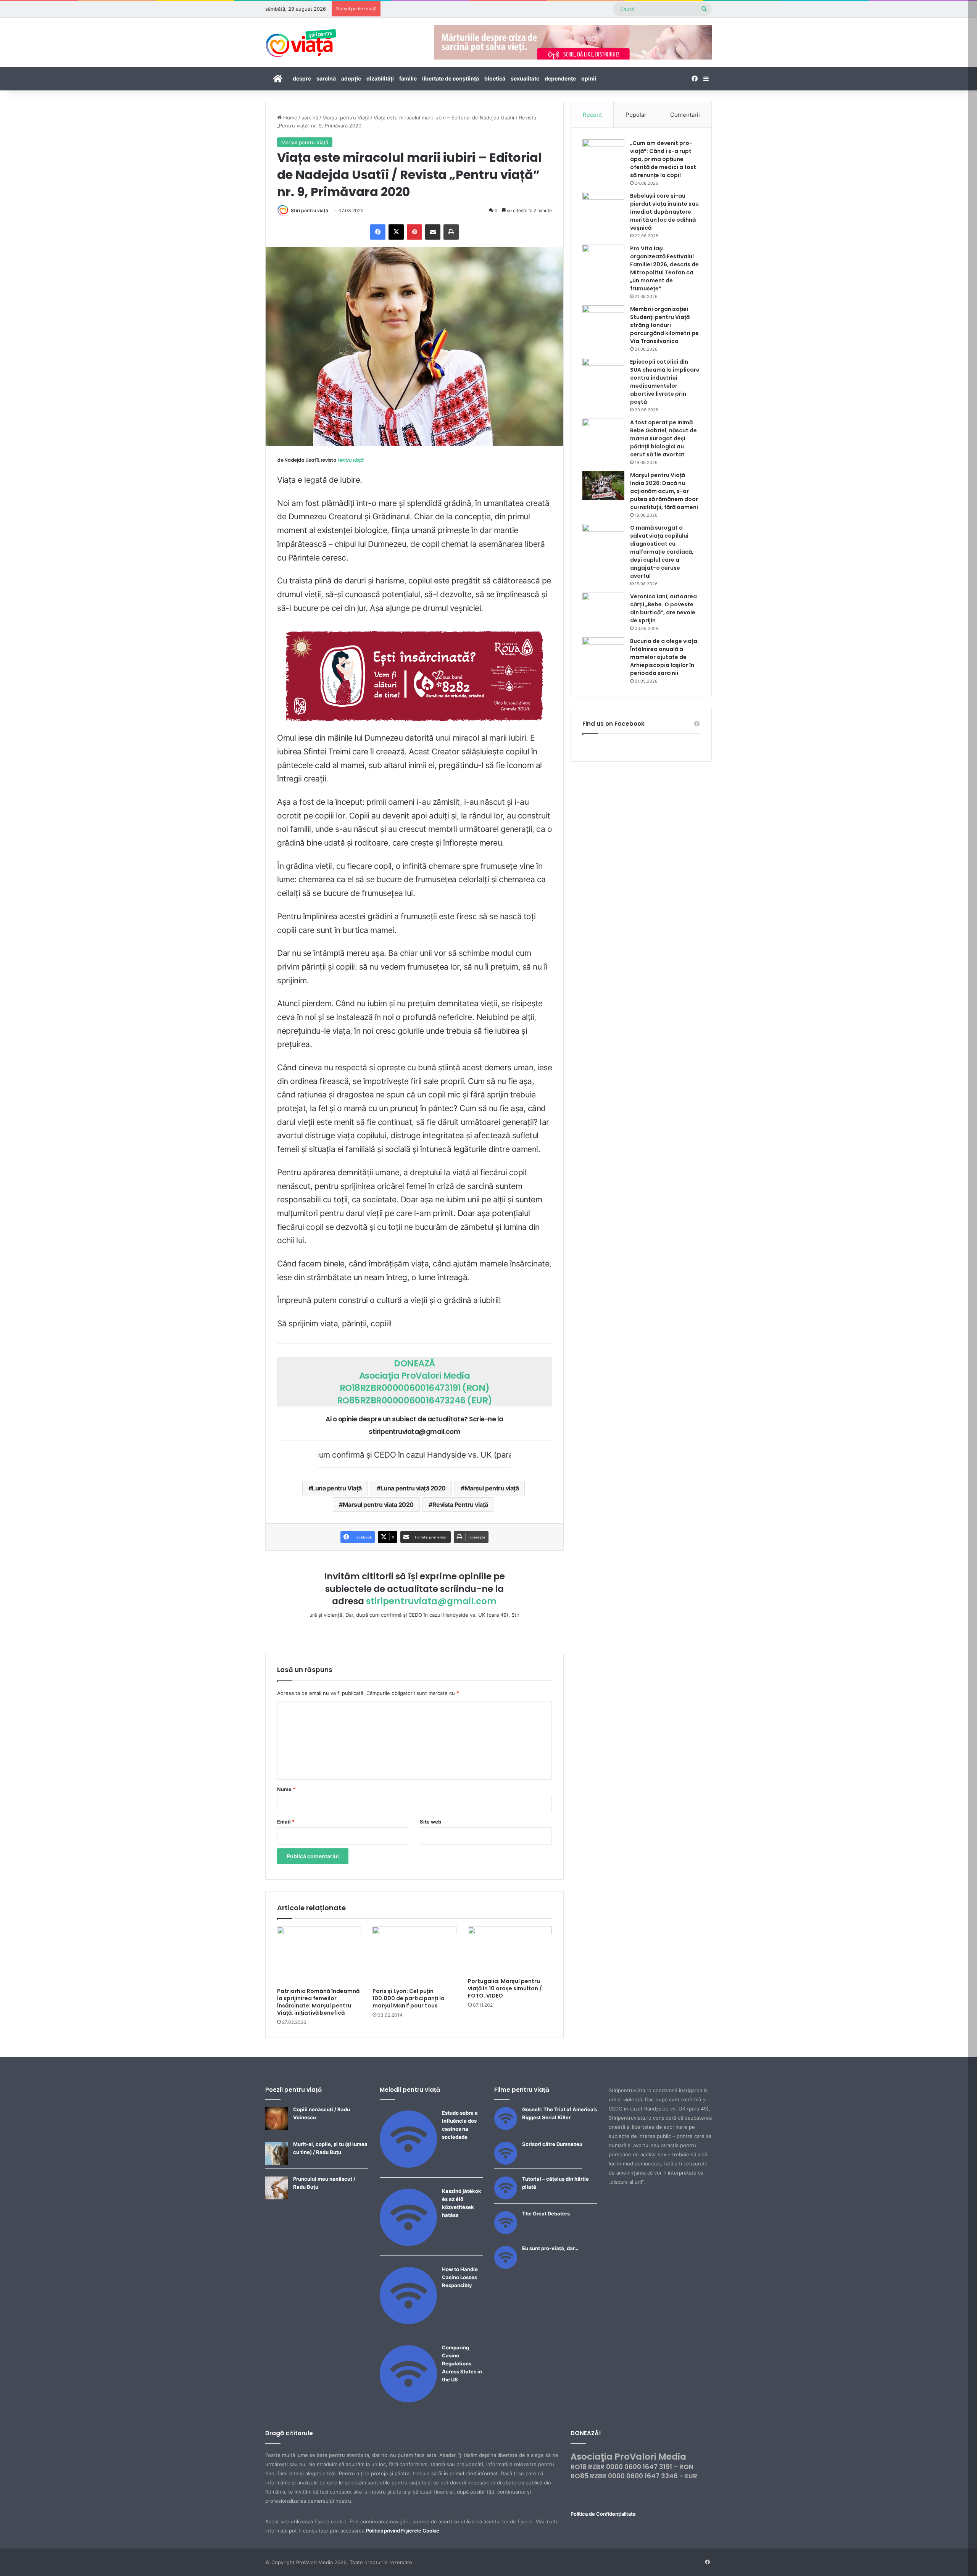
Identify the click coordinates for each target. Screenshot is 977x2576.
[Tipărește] (451, 232)
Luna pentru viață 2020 (413, 1488)
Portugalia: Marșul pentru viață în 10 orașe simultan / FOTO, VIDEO (505, 1988)
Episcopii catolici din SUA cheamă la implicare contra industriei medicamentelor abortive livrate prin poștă (665, 382)
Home (289, 118)
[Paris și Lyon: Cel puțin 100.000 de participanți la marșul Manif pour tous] (414, 1955)
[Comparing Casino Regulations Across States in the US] (408, 2400)
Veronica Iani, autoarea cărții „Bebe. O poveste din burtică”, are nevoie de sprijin (663, 608)
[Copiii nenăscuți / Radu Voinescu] (277, 2128)
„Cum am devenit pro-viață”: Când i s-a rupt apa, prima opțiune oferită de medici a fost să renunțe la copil (663, 159)
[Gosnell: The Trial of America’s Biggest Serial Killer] (506, 2128)
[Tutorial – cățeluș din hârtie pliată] (506, 2197)
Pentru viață (350, 460)
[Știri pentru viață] (301, 40)
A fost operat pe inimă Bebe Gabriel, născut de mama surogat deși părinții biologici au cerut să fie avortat (663, 438)
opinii (589, 78)
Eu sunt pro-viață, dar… (550, 2248)
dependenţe (560, 78)
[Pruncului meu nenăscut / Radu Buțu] (277, 2197)
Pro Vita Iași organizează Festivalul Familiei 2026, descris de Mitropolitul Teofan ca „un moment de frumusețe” (664, 268)
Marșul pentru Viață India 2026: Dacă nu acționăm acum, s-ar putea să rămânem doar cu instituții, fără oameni (664, 491)
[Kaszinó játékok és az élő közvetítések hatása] (408, 2244)
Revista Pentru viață (460, 1505)
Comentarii (685, 115)
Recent (592, 115)
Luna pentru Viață (337, 1488)
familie (408, 78)
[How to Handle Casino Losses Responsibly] (408, 2322)
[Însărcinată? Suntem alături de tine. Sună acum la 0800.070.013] (414, 676)
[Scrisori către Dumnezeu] (506, 2163)
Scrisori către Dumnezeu (552, 2144)
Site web (430, 1822)
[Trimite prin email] (433, 232)
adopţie (351, 78)
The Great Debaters (546, 2214)
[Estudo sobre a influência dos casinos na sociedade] (408, 2166)
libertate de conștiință (451, 78)
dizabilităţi (380, 78)
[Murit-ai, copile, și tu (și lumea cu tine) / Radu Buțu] (277, 2163)
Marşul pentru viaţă (492, 1488)
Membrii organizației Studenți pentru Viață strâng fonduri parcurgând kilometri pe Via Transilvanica (664, 325)
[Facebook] (378, 232)
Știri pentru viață (310, 210)
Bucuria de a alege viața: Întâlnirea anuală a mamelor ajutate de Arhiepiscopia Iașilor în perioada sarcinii (664, 657)
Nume (286, 1789)
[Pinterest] (414, 232)
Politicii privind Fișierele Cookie (403, 2531)
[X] (396, 232)
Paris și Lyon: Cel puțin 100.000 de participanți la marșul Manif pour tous (409, 1998)
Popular (636, 115)
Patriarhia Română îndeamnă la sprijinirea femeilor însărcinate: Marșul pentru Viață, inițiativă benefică (318, 2002)
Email (286, 1822)
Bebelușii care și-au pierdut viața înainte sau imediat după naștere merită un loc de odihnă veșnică (664, 212)
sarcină (326, 78)
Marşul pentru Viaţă (346, 118)
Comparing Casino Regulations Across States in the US (462, 2363)
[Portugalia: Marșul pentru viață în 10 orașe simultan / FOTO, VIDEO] (510, 1950)
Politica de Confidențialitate (603, 2514)
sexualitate (525, 78)
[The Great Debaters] (506, 2232)
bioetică (495, 78)
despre (302, 78)
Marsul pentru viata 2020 (378, 1505)
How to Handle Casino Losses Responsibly (460, 2277)
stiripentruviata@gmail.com (431, 1601)
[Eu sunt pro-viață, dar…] (506, 2267)
